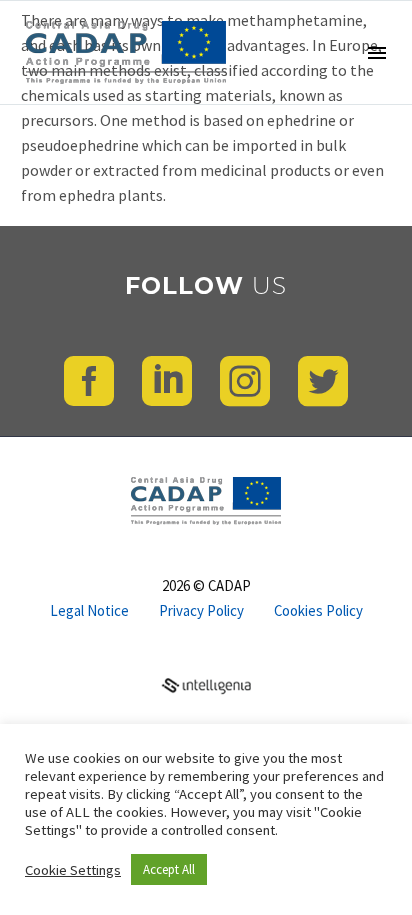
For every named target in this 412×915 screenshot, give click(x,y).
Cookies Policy (318, 611)
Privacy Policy (201, 611)
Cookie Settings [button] (73, 870)
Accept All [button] (169, 869)
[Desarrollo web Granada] (206, 683)
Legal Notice (89, 611)
